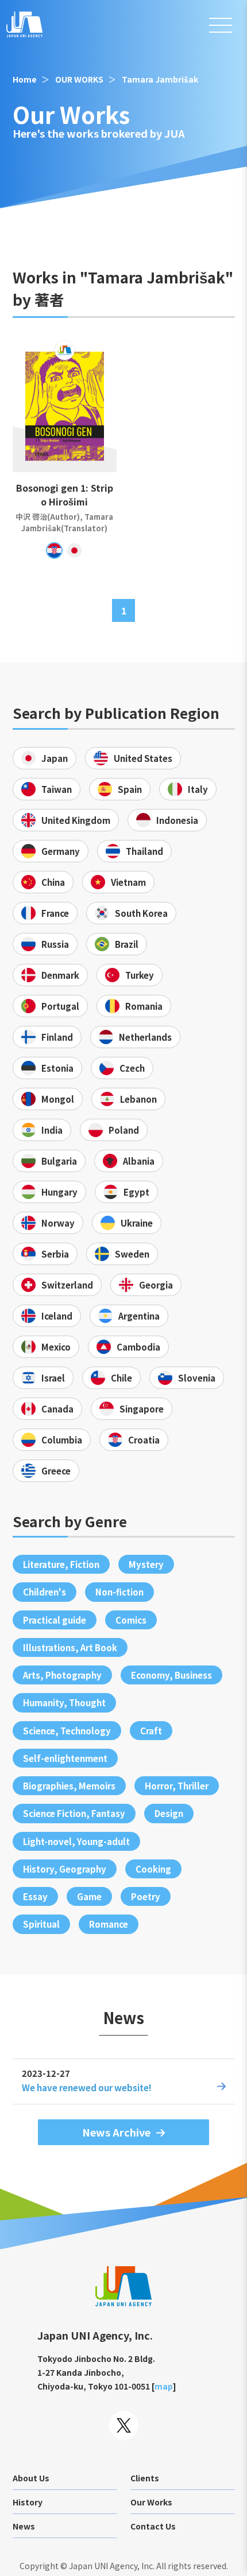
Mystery (146, 1564)
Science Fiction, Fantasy (74, 1813)
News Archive (116, 2132)
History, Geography (65, 1869)
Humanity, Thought (64, 1703)
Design (169, 1813)
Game (89, 1896)
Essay (35, 1896)
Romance (109, 1924)
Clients (145, 2478)
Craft (151, 1731)
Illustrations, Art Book (70, 1647)
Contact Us (153, 2526)
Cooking (153, 1869)
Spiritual (41, 1924)
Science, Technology (67, 1731)
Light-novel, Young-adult (76, 1841)
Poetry (146, 1896)
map (164, 2386)
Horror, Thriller (177, 1786)
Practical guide (55, 1620)
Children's (45, 1592)
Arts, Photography (62, 1675)
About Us (31, 2478)
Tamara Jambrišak (160, 79)
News (24, 2526)
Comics (131, 1620)
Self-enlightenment (65, 1758)
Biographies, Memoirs (69, 1786)
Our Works (151, 2502)
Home (25, 79)
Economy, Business (171, 1675)
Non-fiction (119, 1592)
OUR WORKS (79, 79)
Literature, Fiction (61, 1564)
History (28, 2502)
